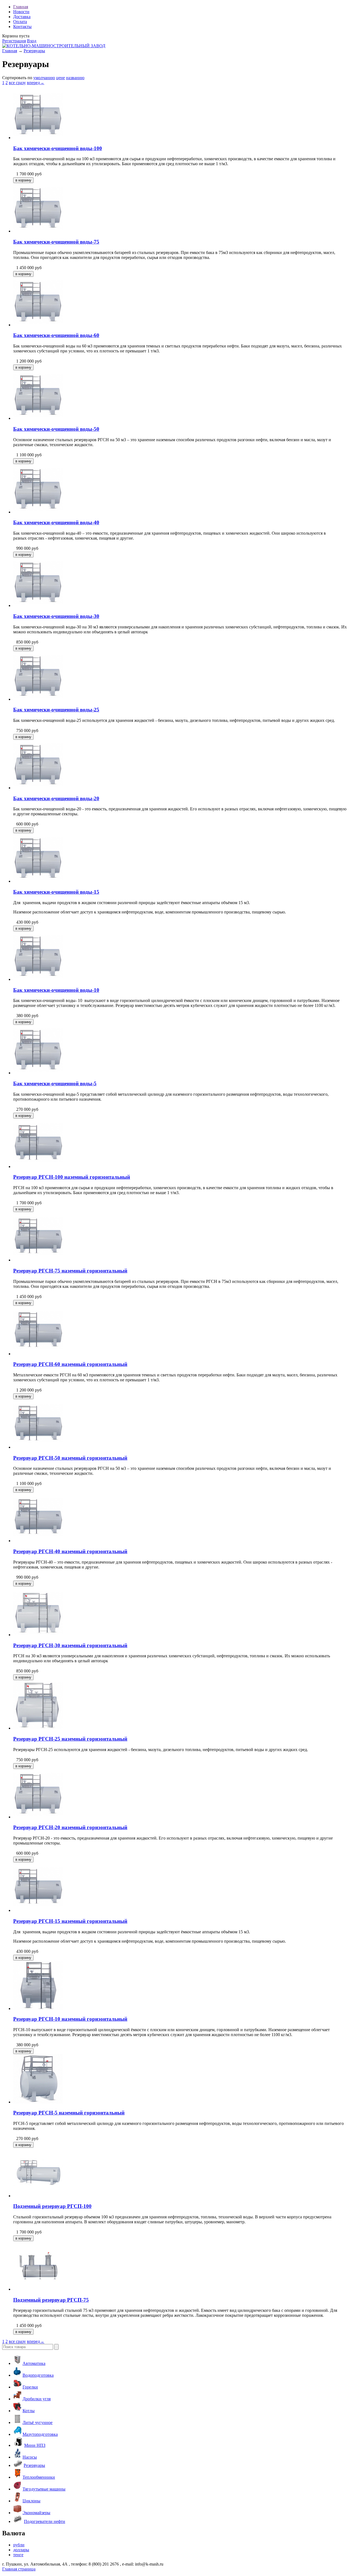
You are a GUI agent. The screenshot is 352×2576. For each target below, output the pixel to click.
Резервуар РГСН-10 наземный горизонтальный (70, 2019)
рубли (19, 2545)
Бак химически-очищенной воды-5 (55, 1083)
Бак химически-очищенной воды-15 (56, 892)
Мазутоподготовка (40, 2434)
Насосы (30, 2457)
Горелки (30, 2387)
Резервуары (34, 51)
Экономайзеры (36, 2513)
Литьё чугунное (38, 2422)
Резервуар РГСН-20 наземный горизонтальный (70, 1827)
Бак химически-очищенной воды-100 (58, 148)
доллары (21, 2550)
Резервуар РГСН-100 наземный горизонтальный (72, 1177)
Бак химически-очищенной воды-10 (56, 990)
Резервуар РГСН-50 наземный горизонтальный (70, 1458)
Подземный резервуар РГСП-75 (51, 2300)
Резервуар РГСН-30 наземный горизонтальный (70, 1645)
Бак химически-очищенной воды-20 (56, 798)
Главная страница (19, 2569)
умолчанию (44, 78)
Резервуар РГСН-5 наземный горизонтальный (69, 2113)
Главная (21, 7)
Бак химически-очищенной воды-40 (56, 522)
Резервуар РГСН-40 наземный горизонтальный (70, 1551)
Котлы (29, 2411)
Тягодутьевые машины (44, 2489)
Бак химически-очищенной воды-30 (56, 616)
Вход (32, 41)
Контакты (22, 27)
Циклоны (31, 2501)
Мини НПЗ (35, 2445)
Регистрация (14, 41)
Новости (21, 12)
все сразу (17, 83)
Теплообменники (39, 2477)
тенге (18, 2555)
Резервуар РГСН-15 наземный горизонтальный (70, 1921)
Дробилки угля (37, 2399)
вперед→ (36, 83)
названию (75, 78)
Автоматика (34, 2363)
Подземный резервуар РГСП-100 (52, 2206)
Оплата (20, 22)
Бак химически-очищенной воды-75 (56, 242)
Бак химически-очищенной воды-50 (56, 429)
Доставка (22, 17)
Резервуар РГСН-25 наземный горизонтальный (70, 1739)
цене (61, 78)
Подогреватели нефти (45, 2521)
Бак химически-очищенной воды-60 (56, 335)
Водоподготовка (38, 2375)
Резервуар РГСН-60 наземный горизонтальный (70, 1364)
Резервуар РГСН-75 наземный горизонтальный (70, 1271)
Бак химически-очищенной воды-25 (56, 710)
